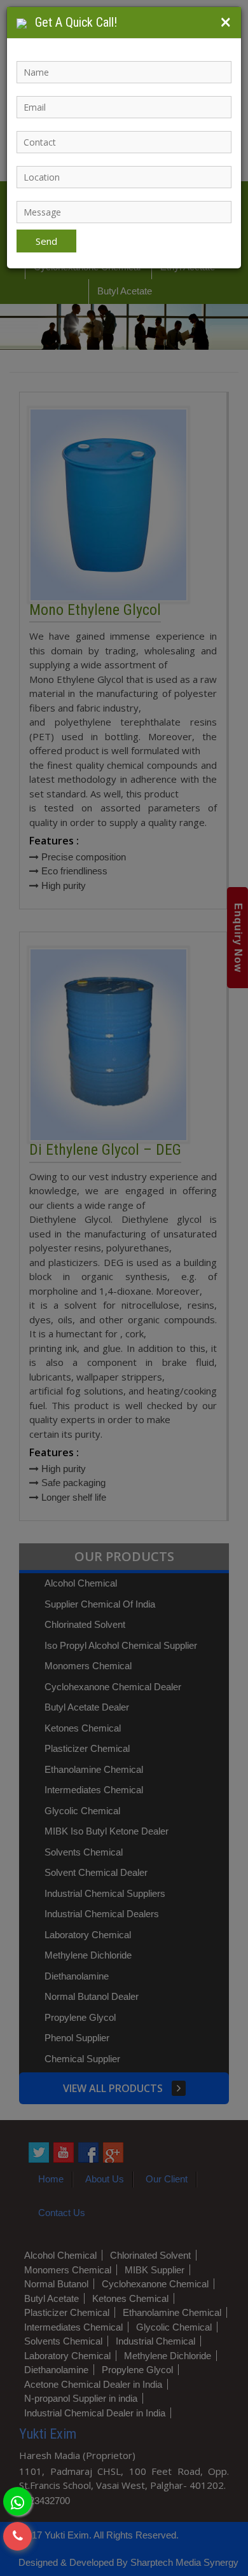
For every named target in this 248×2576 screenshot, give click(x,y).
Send (46, 241)
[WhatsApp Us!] (17, 2501)
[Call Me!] (17, 2536)
